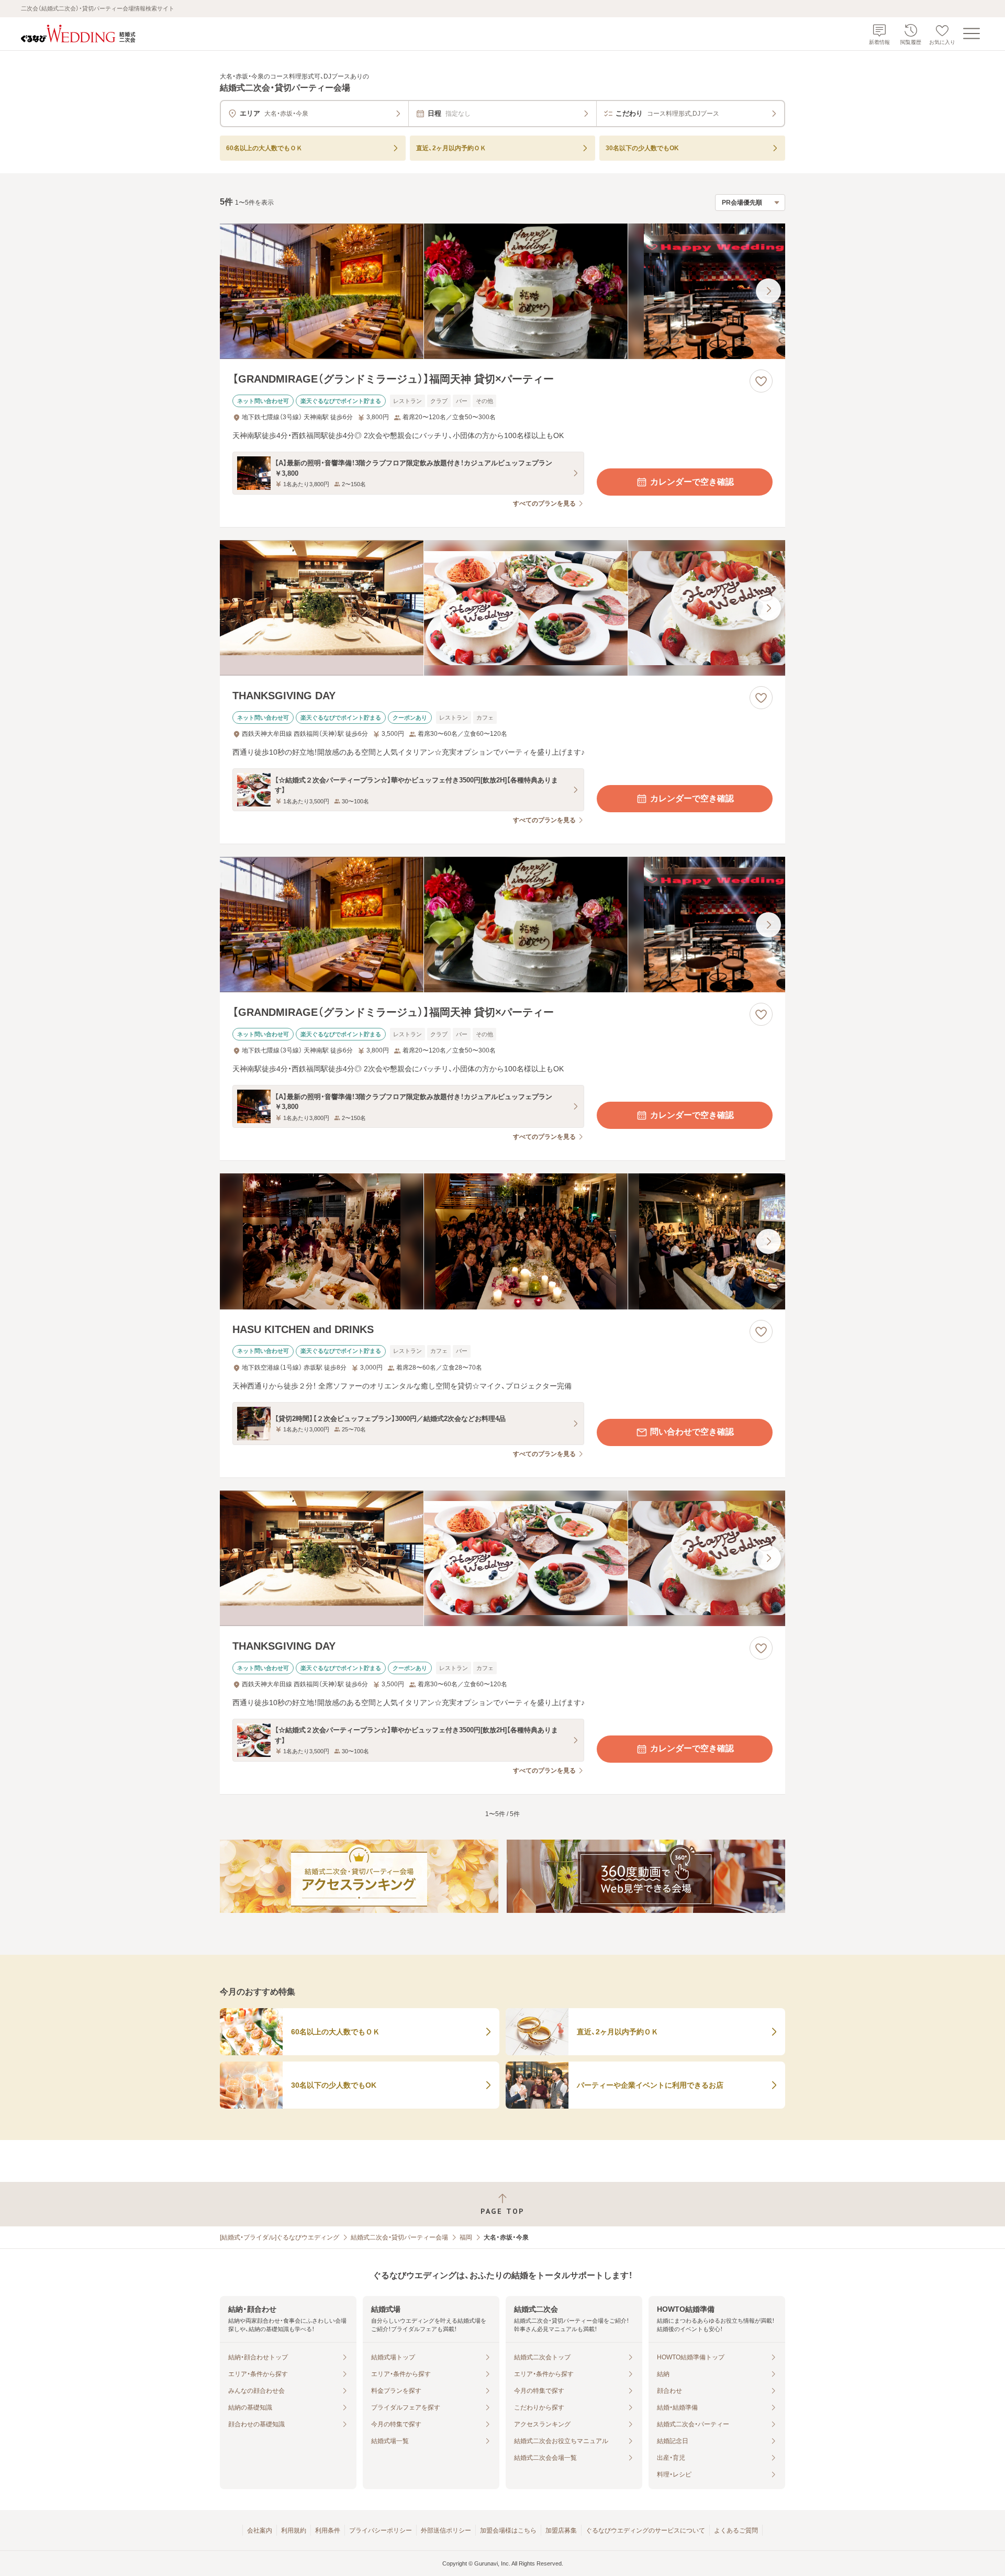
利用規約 (294, 2530)
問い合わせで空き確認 (692, 1432)
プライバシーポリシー (381, 2530)
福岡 (466, 2237)
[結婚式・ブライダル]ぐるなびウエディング (280, 2237)
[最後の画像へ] (768, 291)
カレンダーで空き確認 (692, 482)
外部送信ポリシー (446, 2530)
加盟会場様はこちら (508, 2530)
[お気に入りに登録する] (761, 381)
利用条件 (328, 2530)
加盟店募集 (561, 2530)
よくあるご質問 (736, 2530)
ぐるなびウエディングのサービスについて (645, 2530)
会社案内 (260, 2530)
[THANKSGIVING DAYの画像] (502, 608)
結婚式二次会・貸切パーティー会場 (399, 2237)
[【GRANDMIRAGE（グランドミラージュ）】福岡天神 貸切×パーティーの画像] (502, 291)
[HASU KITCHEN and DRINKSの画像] (502, 1241)
